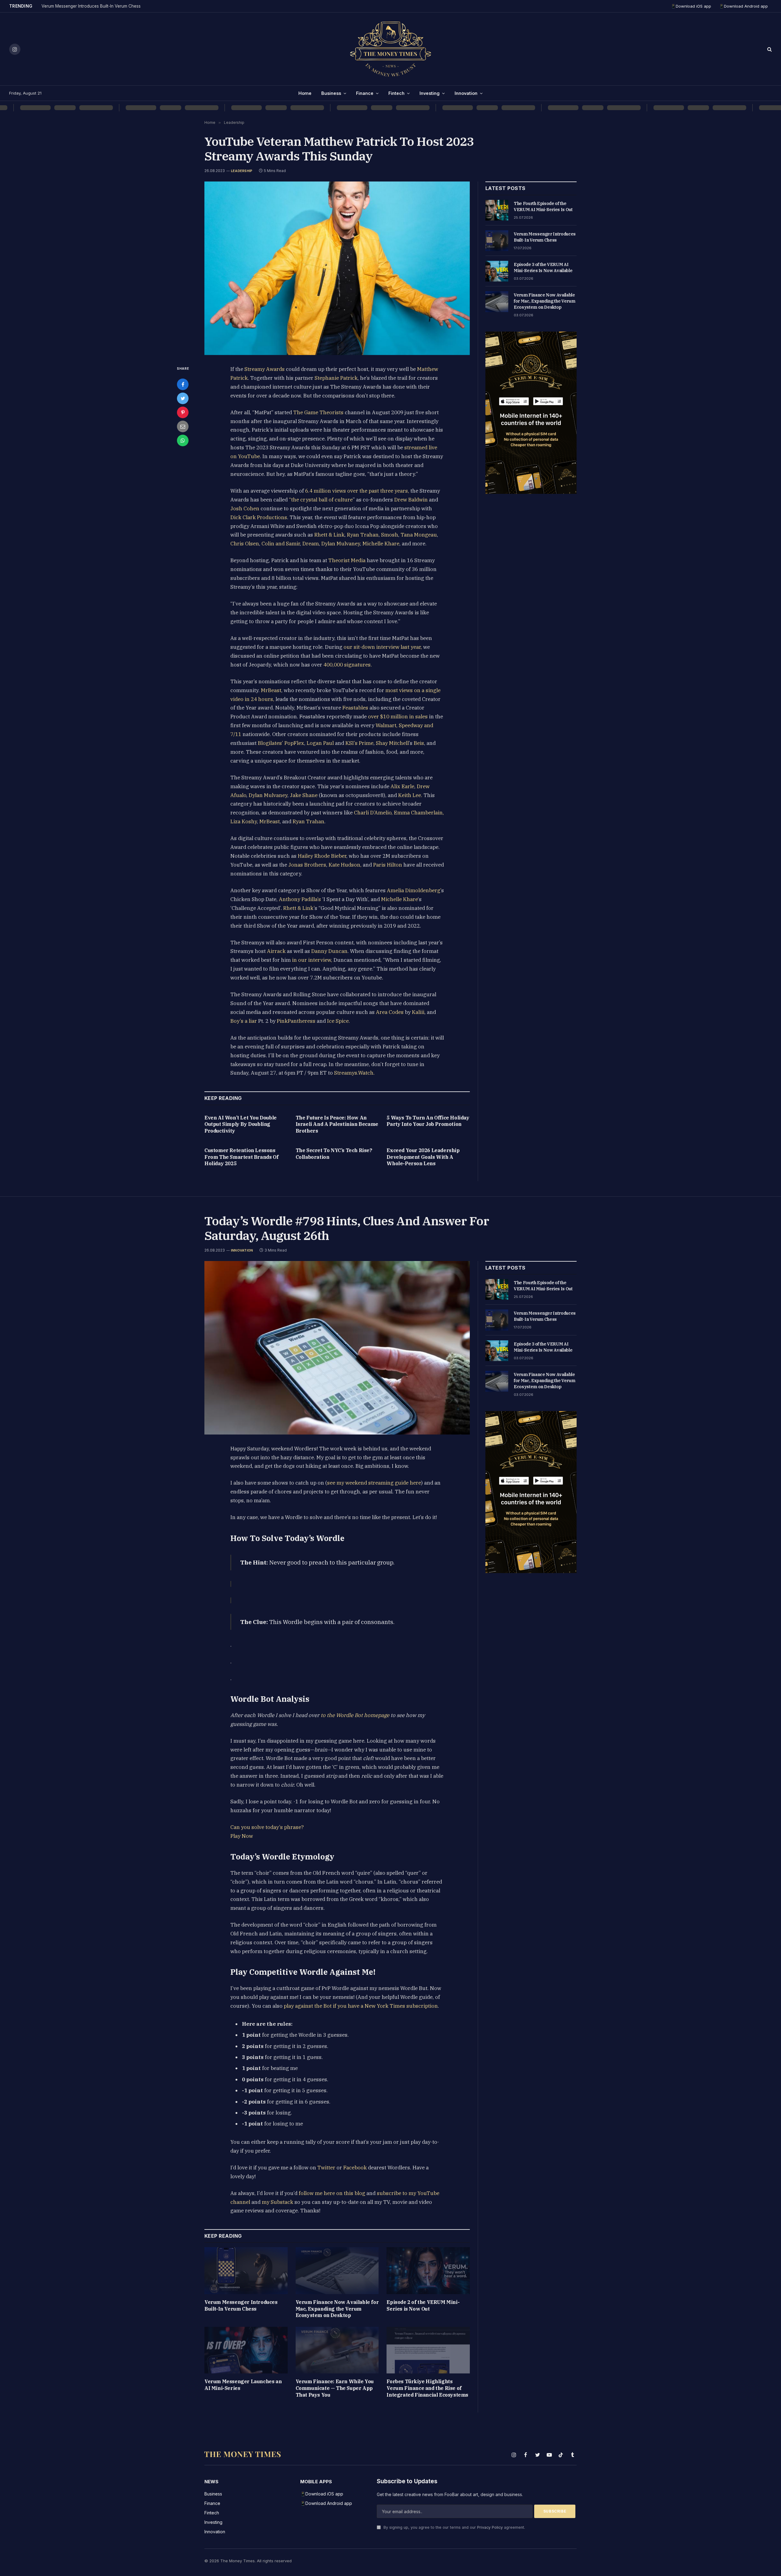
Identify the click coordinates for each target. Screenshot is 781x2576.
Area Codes (390, 1012)
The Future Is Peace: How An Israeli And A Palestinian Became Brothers (337, 1124)
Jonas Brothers (307, 865)
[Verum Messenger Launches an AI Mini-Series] (246, 2350)
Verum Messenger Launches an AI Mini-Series (243, 2385)
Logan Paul (320, 743)
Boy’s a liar (244, 1021)
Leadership (242, 171)
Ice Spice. (338, 1021)
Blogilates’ (270, 743)
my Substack (277, 2202)
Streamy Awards (265, 369)
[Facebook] (183, 384)
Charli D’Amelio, (373, 813)
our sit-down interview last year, (383, 647)
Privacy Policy (490, 2527)
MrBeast (271, 690)
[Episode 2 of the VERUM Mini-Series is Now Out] (428, 2271)
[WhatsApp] (183, 440)
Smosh (390, 535)
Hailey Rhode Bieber (322, 856)
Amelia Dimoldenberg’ (414, 890)
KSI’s (351, 743)
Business (331, 93)
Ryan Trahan (363, 535)
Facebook (354, 2168)
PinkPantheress (295, 1021)
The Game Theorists (318, 412)
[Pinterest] (183, 412)
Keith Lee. (410, 795)
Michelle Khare (381, 544)
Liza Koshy (244, 821)
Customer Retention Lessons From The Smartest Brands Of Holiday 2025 (241, 1157)
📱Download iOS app (691, 6)
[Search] (769, 49)
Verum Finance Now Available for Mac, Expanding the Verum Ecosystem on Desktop (544, 301)
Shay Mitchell (392, 743)
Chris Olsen (245, 544)
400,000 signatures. (348, 665)
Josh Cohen (245, 508)
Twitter (326, 2168)
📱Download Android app (743, 6)
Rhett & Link (329, 535)
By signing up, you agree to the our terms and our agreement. (454, 2527)
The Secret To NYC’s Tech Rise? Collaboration (334, 1154)
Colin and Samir (281, 544)
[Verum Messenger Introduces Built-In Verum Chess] (497, 241)
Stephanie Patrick (336, 378)
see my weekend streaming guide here (374, 1483)
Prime (366, 743)
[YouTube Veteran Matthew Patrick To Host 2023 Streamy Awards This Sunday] (337, 268)
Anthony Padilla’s (300, 899)
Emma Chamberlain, (419, 813)
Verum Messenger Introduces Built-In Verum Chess (91, 6)
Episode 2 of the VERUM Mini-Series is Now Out (423, 2305)
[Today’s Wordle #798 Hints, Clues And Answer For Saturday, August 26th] (337, 1348)
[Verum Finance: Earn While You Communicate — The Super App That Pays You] (337, 2350)
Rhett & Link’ (298, 908)
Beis (419, 743)
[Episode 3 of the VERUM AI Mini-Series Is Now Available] (497, 271)
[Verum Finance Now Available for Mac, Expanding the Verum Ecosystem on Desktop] (497, 302)
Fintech (396, 93)
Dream (311, 544)
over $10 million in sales (398, 717)
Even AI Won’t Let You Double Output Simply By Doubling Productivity (241, 1124)
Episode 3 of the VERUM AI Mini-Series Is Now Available (543, 268)
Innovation (466, 93)
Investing (430, 93)
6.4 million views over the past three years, (356, 491)
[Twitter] (183, 398)
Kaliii (418, 1012)
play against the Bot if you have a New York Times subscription (361, 2006)
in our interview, (312, 960)
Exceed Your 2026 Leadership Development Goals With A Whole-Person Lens (423, 1157)
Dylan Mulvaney (341, 544)
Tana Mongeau (419, 535)
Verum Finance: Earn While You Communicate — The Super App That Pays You (335, 2388)
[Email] (183, 426)
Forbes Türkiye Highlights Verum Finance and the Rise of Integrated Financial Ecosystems (427, 2388)
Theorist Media (347, 560)
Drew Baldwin (411, 500)
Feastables (355, 708)
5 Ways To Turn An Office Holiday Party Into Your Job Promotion (428, 1121)
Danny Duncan (329, 951)
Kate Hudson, (345, 865)
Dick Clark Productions (259, 517)
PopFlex (294, 743)
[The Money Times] (390, 49)
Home (305, 93)
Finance (365, 93)
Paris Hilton (388, 865)
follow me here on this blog (331, 2193)
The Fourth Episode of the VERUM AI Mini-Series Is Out (543, 207)
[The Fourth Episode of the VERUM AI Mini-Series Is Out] (497, 210)
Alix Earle (402, 786)
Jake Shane (304, 795)
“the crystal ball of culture (321, 500)
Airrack (276, 951)
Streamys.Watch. (354, 1073)
